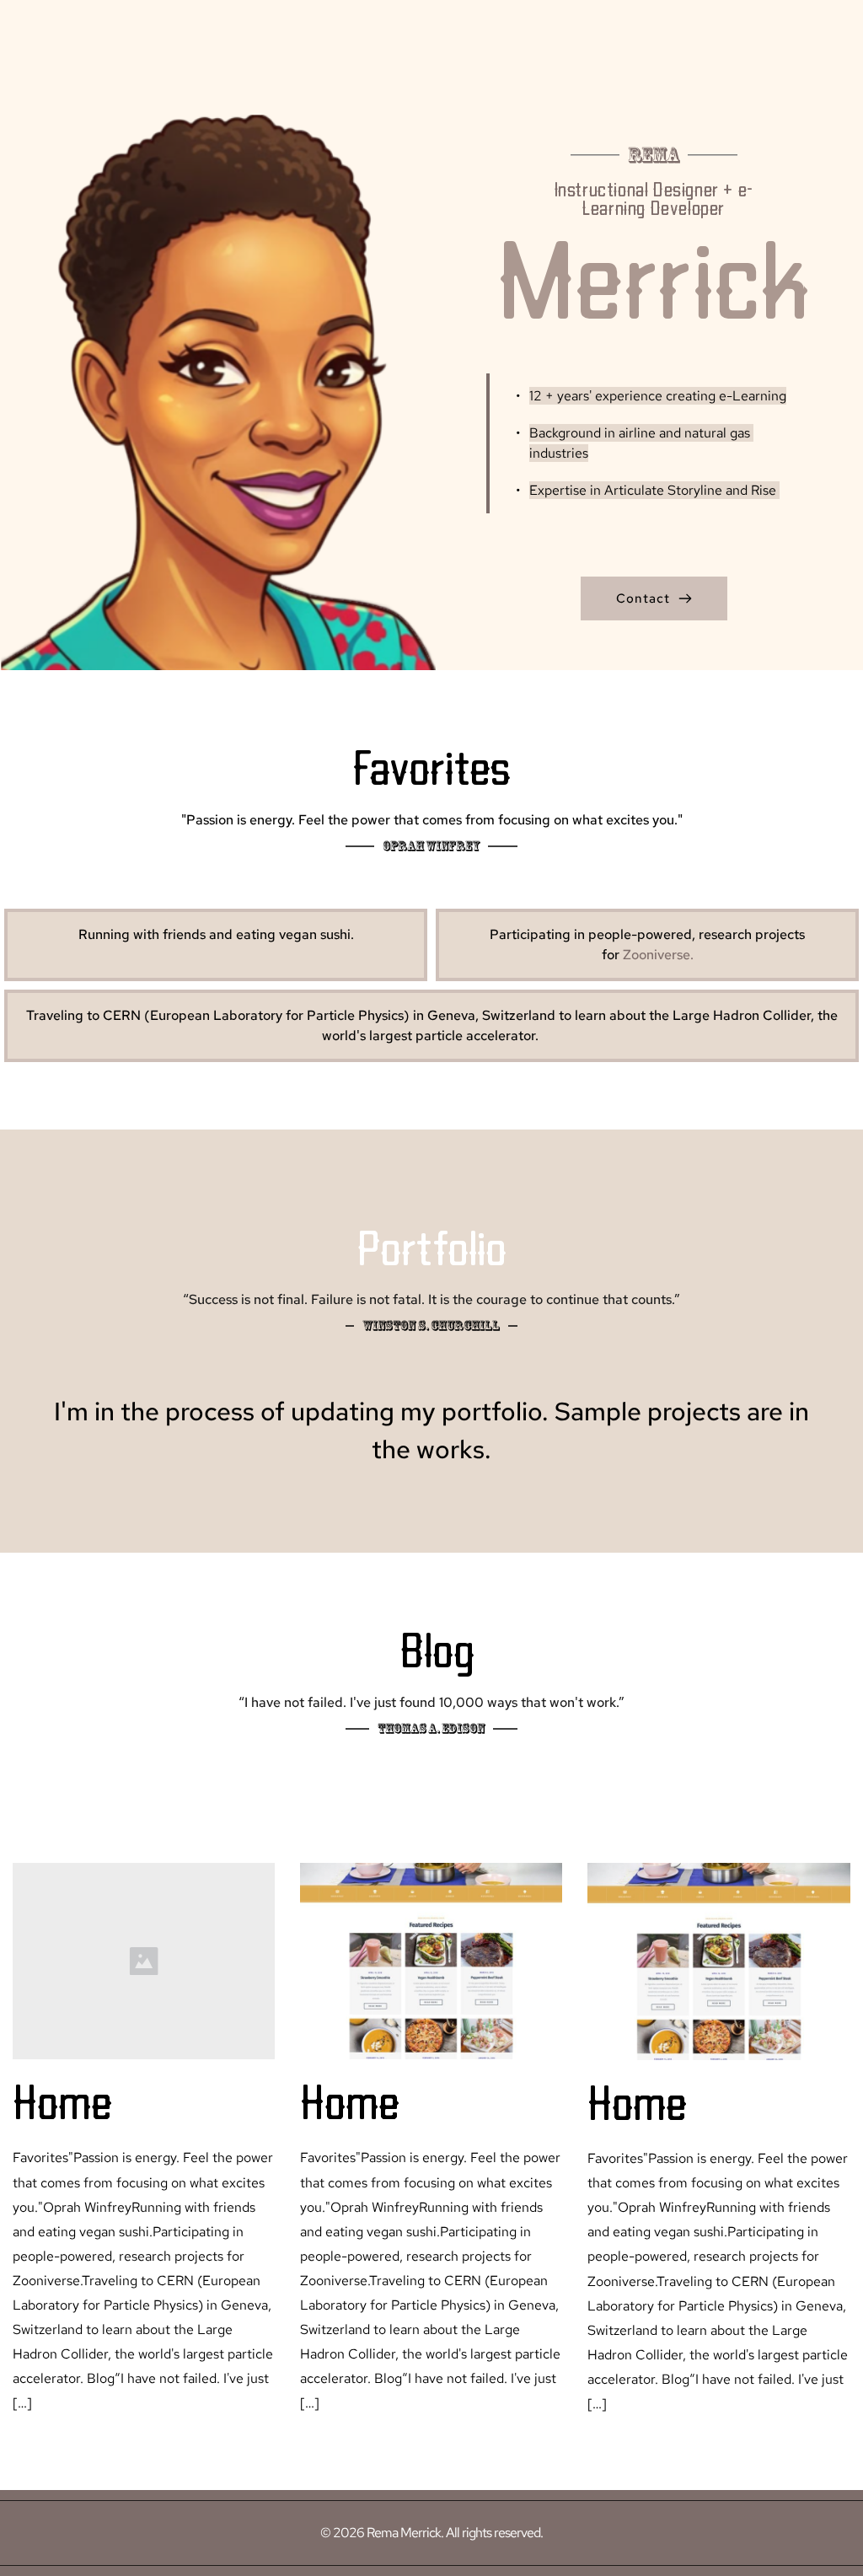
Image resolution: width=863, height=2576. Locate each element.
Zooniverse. (658, 955)
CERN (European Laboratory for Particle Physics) (256, 1015)
